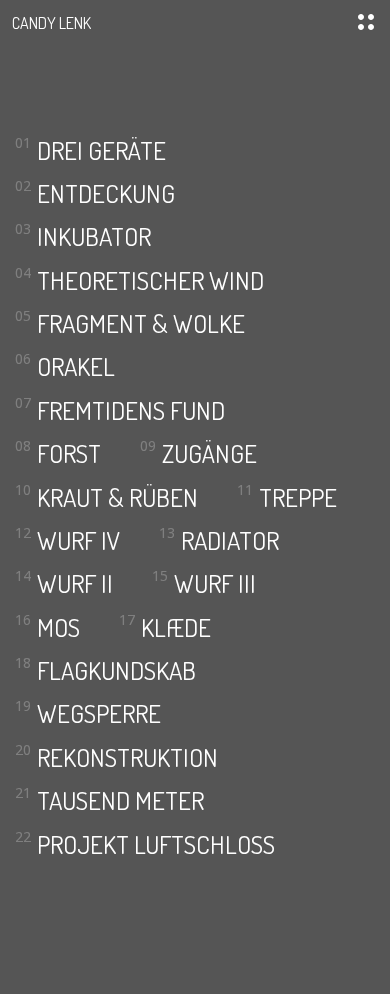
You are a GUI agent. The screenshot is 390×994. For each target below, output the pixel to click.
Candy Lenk (51, 22)
